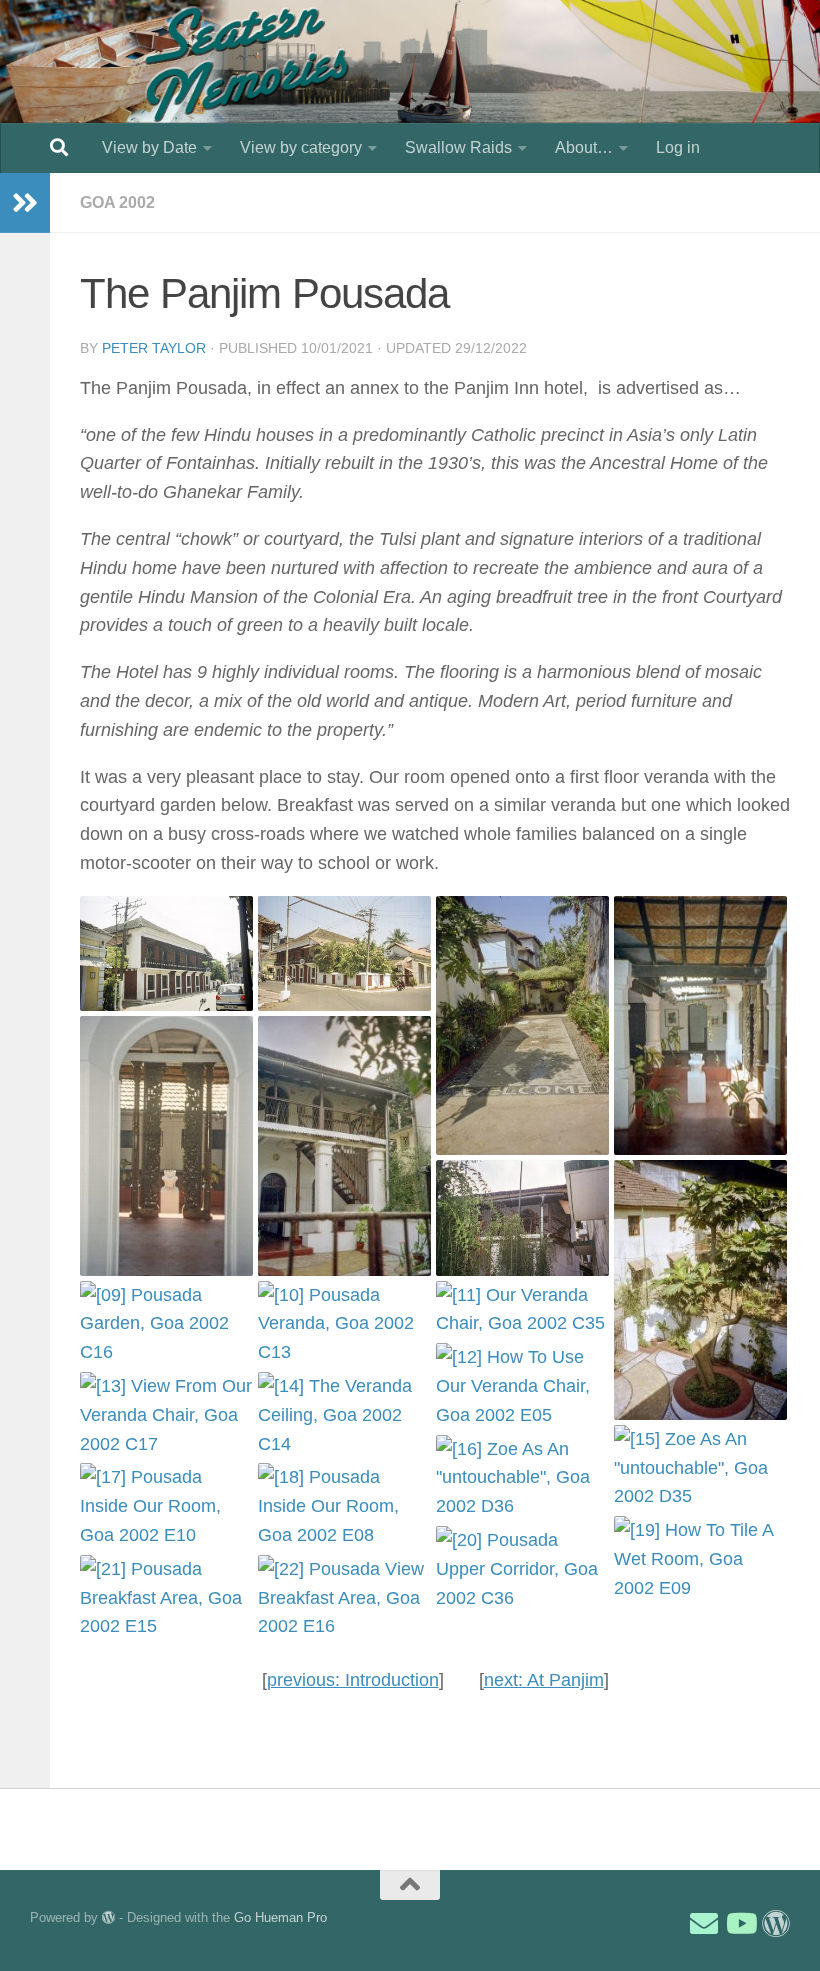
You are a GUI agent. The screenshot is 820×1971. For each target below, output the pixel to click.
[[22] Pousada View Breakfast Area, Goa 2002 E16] (344, 1598)
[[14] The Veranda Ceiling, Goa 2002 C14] (344, 1415)
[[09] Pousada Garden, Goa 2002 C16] (166, 1324)
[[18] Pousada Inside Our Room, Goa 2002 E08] (344, 1506)
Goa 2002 (117, 202)
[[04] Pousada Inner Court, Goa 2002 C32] (700, 1026)
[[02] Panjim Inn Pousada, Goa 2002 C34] (344, 953)
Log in (678, 147)
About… (584, 147)
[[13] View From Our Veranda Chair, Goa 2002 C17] (166, 1415)
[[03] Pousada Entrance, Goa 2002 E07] (522, 1026)
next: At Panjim (544, 1680)
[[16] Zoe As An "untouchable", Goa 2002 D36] (522, 1478)
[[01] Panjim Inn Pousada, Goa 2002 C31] (166, 953)
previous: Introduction (353, 1680)
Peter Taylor (154, 348)
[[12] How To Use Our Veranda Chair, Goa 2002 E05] (522, 1386)
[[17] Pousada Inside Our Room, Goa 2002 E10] (166, 1506)
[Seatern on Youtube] (740, 1924)
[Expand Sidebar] (25, 203)
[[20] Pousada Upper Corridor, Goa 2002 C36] (522, 1569)
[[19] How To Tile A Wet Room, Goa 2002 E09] (700, 1559)
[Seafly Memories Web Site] (776, 1924)
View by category (301, 147)
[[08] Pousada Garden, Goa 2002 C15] (700, 1290)
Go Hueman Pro (280, 1917)
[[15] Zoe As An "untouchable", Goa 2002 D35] (700, 1468)
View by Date (149, 147)
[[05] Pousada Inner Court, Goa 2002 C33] (166, 1146)
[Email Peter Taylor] (704, 1924)
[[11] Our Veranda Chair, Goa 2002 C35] (522, 1310)
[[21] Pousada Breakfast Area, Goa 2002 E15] (166, 1598)
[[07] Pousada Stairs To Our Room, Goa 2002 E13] (522, 1217)
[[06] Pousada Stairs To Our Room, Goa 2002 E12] (344, 1146)
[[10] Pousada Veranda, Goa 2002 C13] (344, 1324)
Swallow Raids (458, 147)
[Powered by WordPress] (108, 1917)
